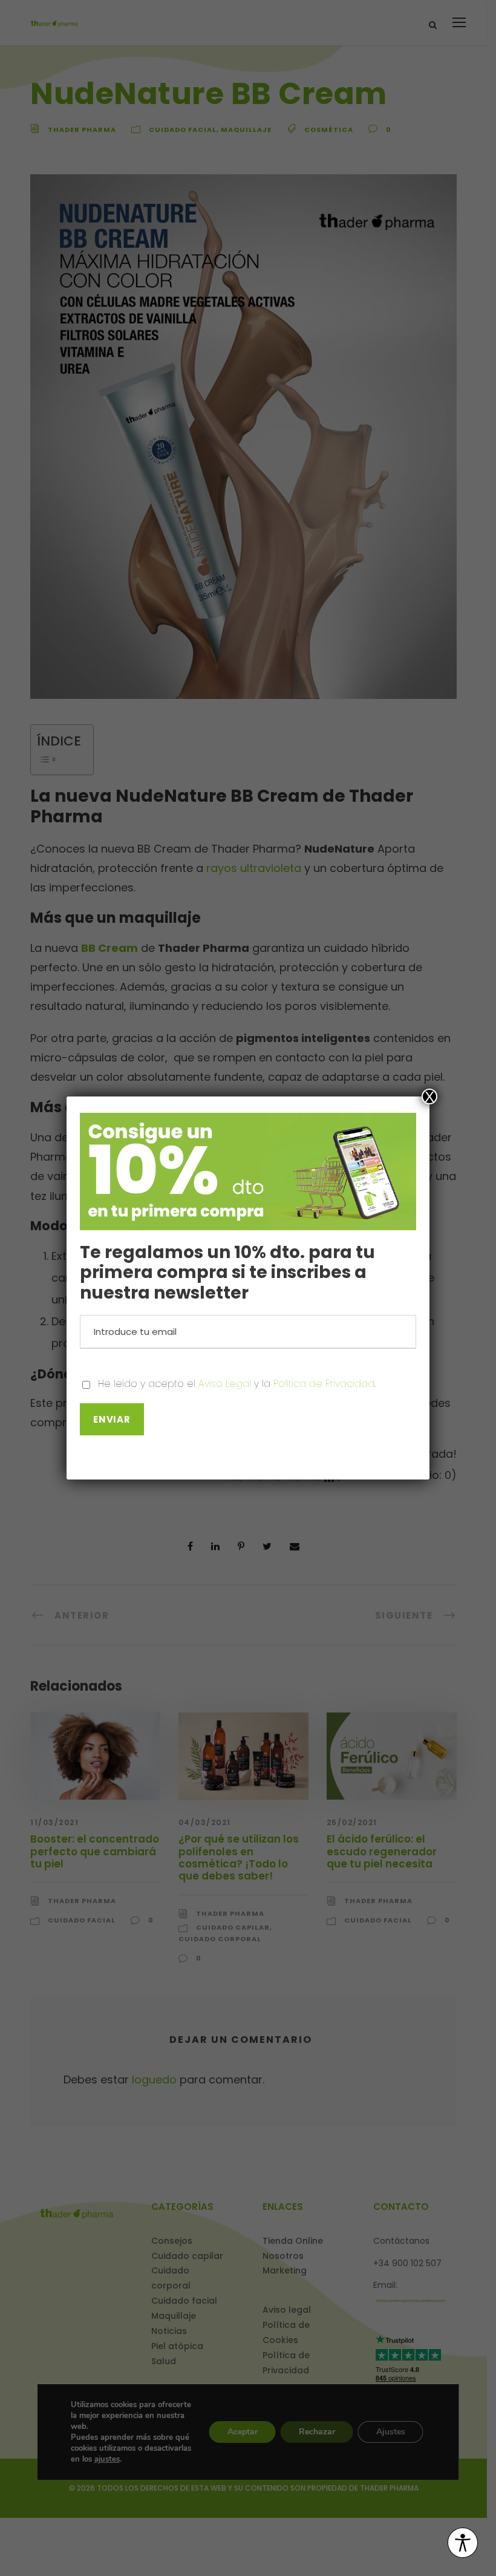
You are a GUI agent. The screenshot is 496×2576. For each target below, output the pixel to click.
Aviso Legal (225, 1384)
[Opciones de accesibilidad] (463, 2544)
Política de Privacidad (324, 1384)
